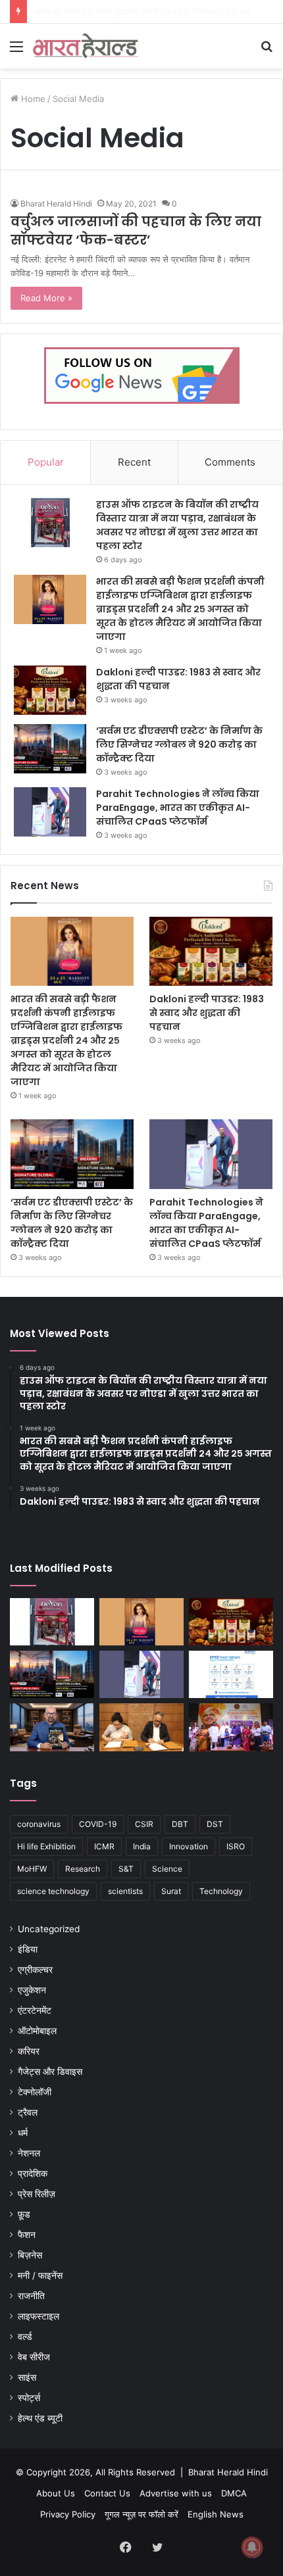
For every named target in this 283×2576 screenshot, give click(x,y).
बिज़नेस (30, 2255)
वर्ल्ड (25, 2337)
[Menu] (16, 51)
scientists (125, 1891)
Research (83, 1869)
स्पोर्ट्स (29, 2398)
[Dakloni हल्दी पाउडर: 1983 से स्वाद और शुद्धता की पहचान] (50, 690)
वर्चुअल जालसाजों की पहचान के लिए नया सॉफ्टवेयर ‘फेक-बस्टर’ (136, 231)
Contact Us (107, 2493)
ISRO (236, 1846)
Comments (230, 462)
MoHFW (32, 1869)
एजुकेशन (32, 1990)
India (142, 1846)
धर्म (23, 2133)
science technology (53, 1891)
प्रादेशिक (33, 2174)
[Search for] (267, 51)
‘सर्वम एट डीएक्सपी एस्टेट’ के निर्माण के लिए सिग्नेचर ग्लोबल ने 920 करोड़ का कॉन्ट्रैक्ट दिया (179, 744)
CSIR (144, 1824)
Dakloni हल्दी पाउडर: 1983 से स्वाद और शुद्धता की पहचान (207, 1013)
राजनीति (31, 2296)
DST (215, 1824)
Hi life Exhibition (46, 1846)
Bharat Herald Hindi (56, 204)
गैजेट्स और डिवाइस (50, 2072)
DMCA (234, 2493)
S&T (126, 1869)
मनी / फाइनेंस (40, 2275)
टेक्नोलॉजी (35, 2092)
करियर (29, 2051)
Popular (46, 462)
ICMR (104, 1846)
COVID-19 (98, 1824)
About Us (56, 2493)
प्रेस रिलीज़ (37, 2194)
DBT (180, 1824)
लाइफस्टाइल (39, 2316)
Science (167, 1869)
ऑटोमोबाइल (37, 2031)
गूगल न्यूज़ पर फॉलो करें (141, 2514)
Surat (171, 1891)
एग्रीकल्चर (35, 1970)
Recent (134, 462)
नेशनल (29, 2153)
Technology (221, 1891)
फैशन (27, 2235)
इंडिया (28, 1949)
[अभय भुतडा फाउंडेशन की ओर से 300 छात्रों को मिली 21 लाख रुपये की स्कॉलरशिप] (231, 1727)
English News (216, 2514)
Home (32, 99)
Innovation (189, 1846)
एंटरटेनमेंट (35, 2010)
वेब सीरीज (34, 2357)
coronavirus (39, 1824)
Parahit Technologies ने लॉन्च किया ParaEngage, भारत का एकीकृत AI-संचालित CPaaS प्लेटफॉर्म (178, 808)
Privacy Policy (68, 2514)
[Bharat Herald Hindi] (86, 46)
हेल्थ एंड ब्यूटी (40, 2418)
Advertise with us (176, 2493)
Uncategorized (49, 1929)
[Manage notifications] (252, 2547)
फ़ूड (24, 2214)
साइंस (27, 2377)
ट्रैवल (28, 2112)
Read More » (46, 298)
